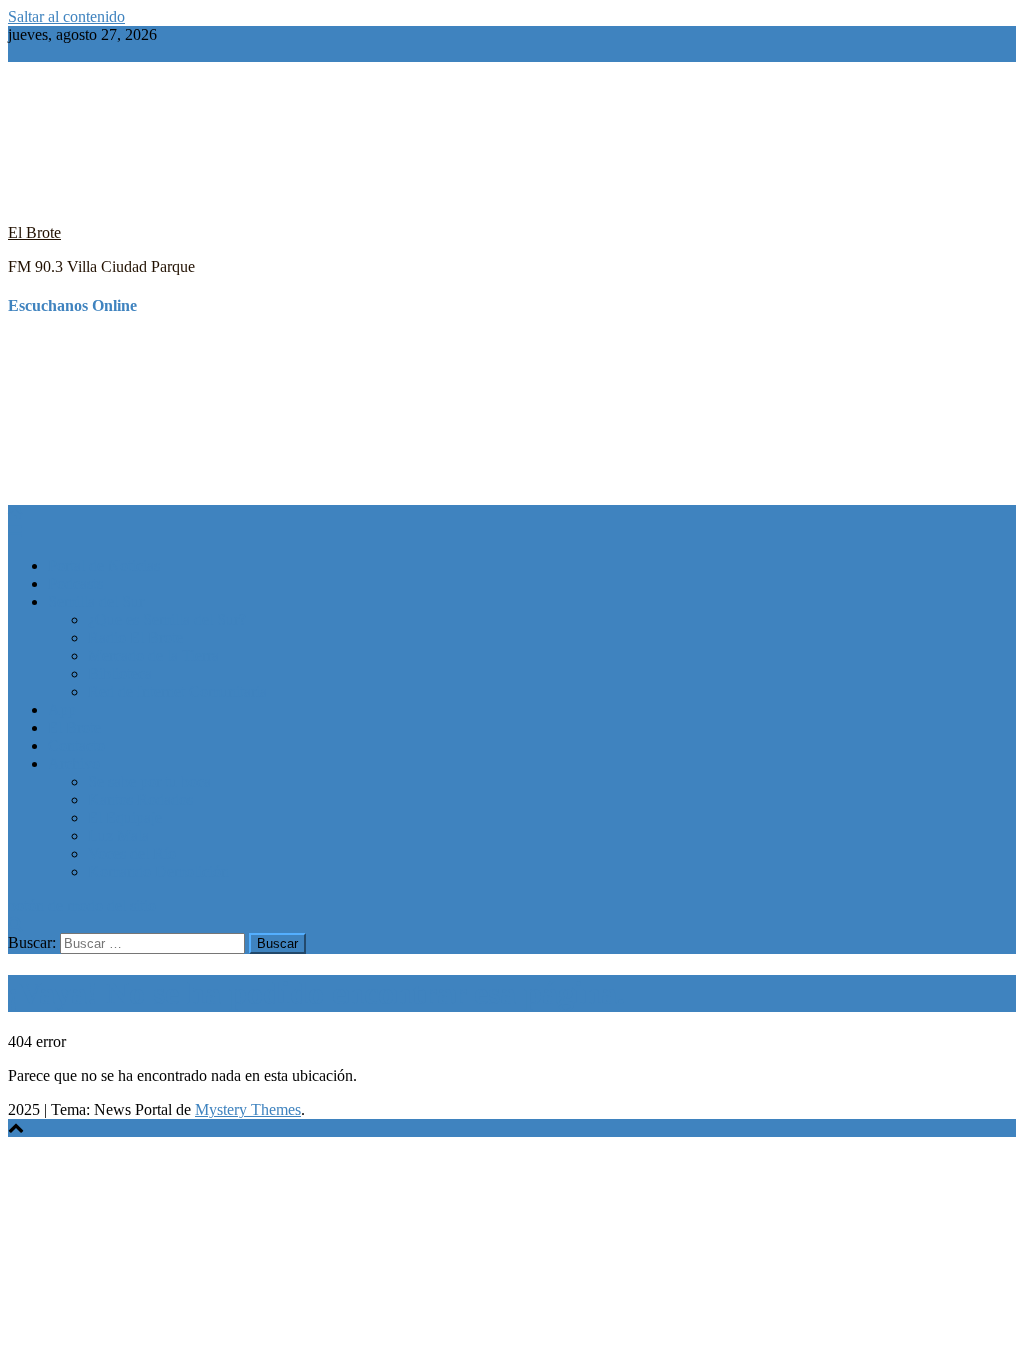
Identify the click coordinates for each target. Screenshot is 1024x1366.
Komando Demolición (158, 871)
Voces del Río (132, 853)
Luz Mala (118, 835)
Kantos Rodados (140, 799)
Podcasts (75, 583)
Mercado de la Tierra (153, 655)
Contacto (76, 745)
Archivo (74, 763)
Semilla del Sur (96, 601)
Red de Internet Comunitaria (177, 691)
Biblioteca (120, 673)
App (62, 709)
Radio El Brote (135, 637)
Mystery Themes (248, 1109)
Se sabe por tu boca (149, 781)
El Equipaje (125, 817)
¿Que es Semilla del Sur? (167, 619)
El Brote (34, 232)
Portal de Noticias (104, 565)
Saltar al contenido (66, 16)
